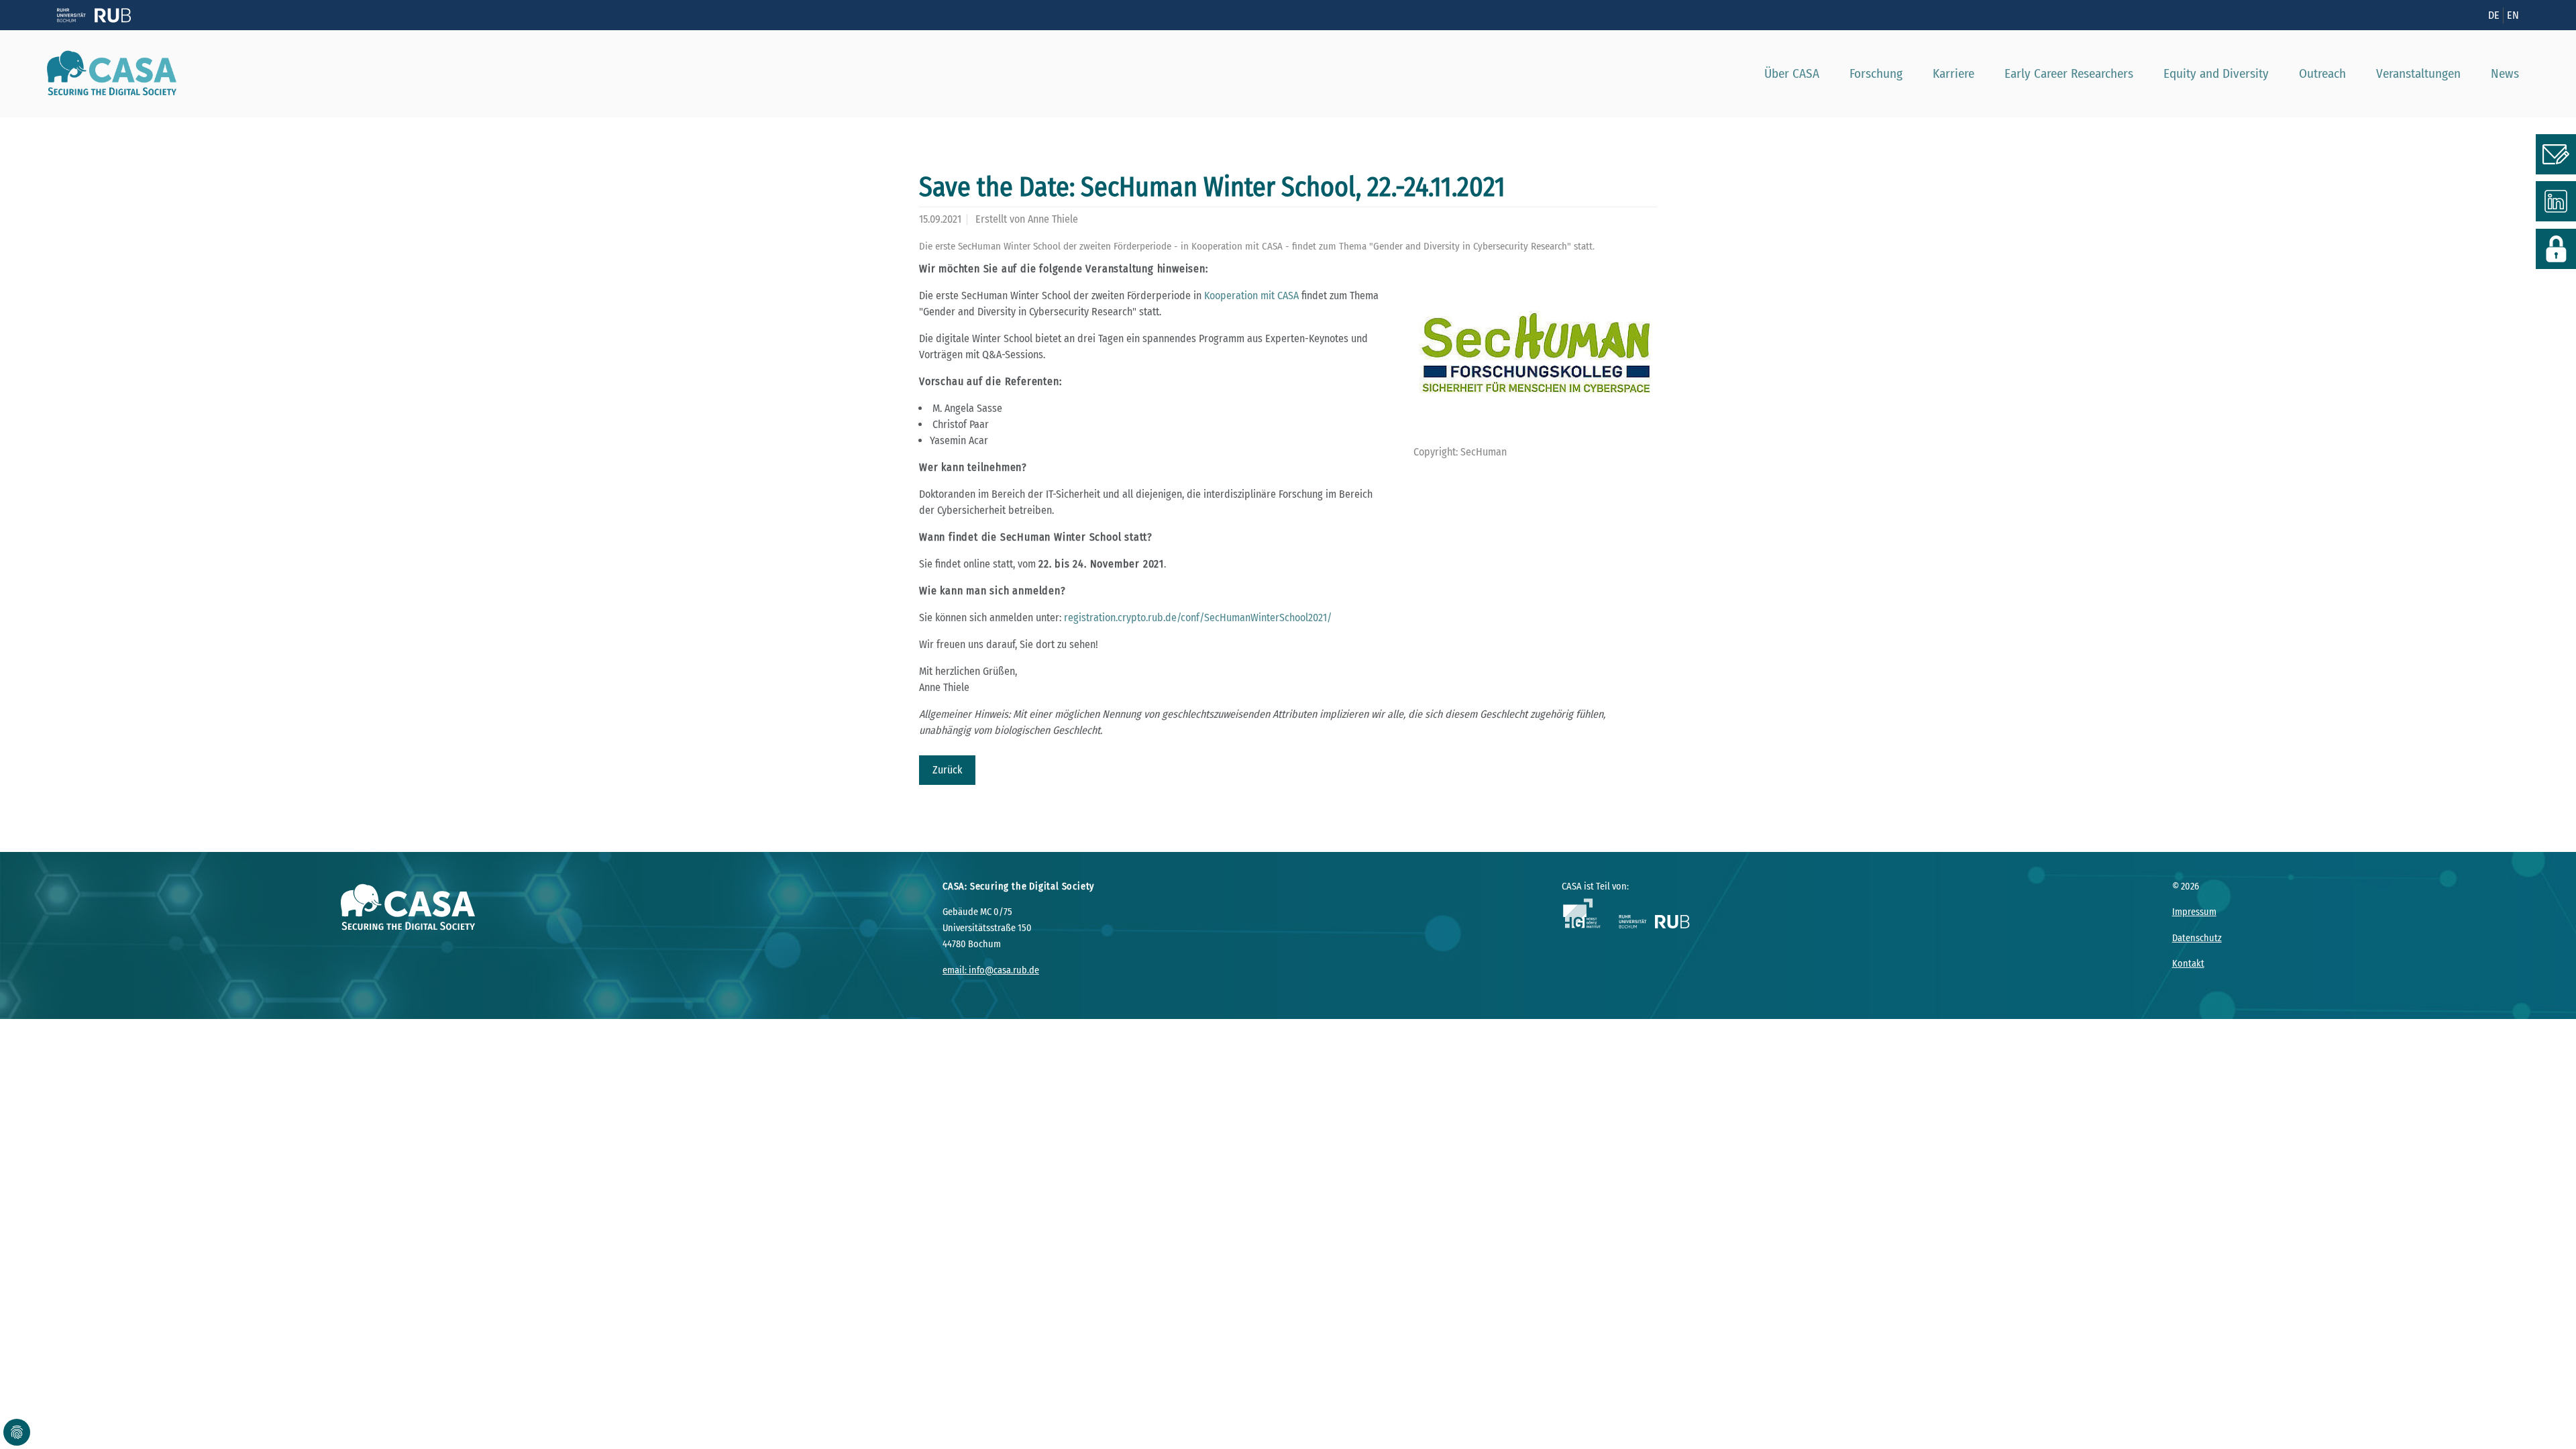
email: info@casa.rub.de (991, 970)
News (2505, 73)
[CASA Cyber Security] (107, 74)
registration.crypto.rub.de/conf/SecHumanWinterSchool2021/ (1198, 618)
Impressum (2194, 912)
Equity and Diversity (2216, 73)
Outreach (2322, 73)
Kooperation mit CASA (1251, 296)
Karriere (1953, 73)
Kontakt (2188, 964)
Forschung (1876, 73)
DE (2494, 15)
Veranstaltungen (2418, 73)
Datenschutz (2197, 938)
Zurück (947, 770)
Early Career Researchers (2069, 73)
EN (2513, 15)
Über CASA (1792, 73)
